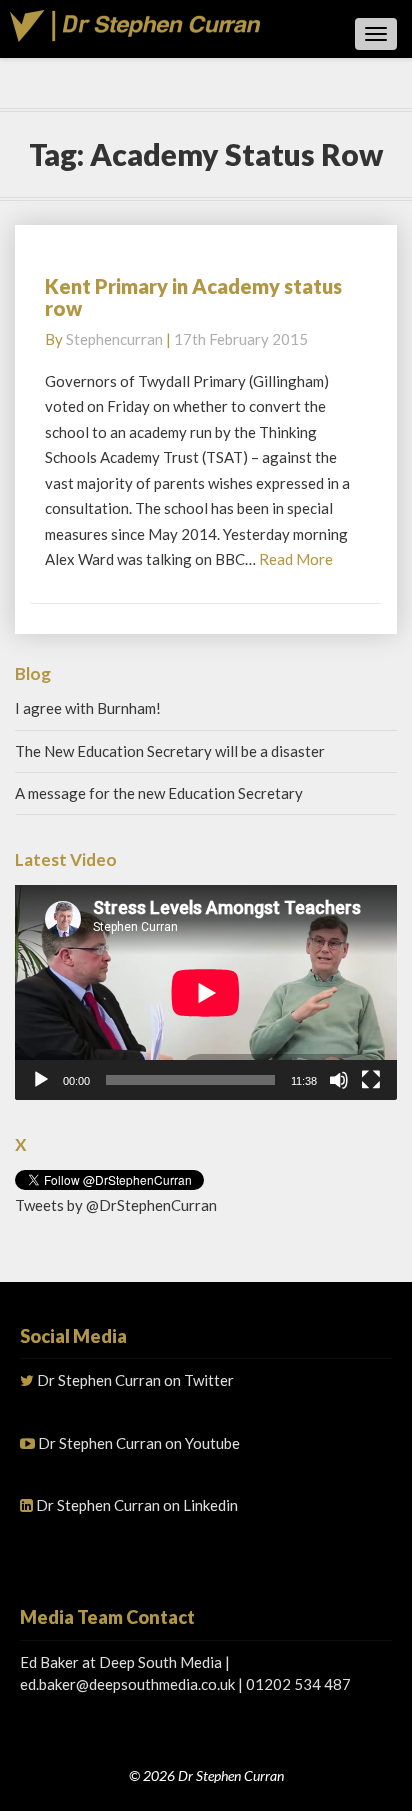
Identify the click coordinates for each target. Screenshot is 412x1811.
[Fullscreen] (371, 1080)
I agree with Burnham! (88, 708)
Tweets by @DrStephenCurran (116, 1205)
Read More (296, 559)
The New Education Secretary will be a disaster (170, 751)
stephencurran (114, 339)
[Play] (41, 1080)
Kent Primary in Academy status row (193, 297)
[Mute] (339, 1080)
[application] (206, 992)
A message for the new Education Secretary (159, 793)
